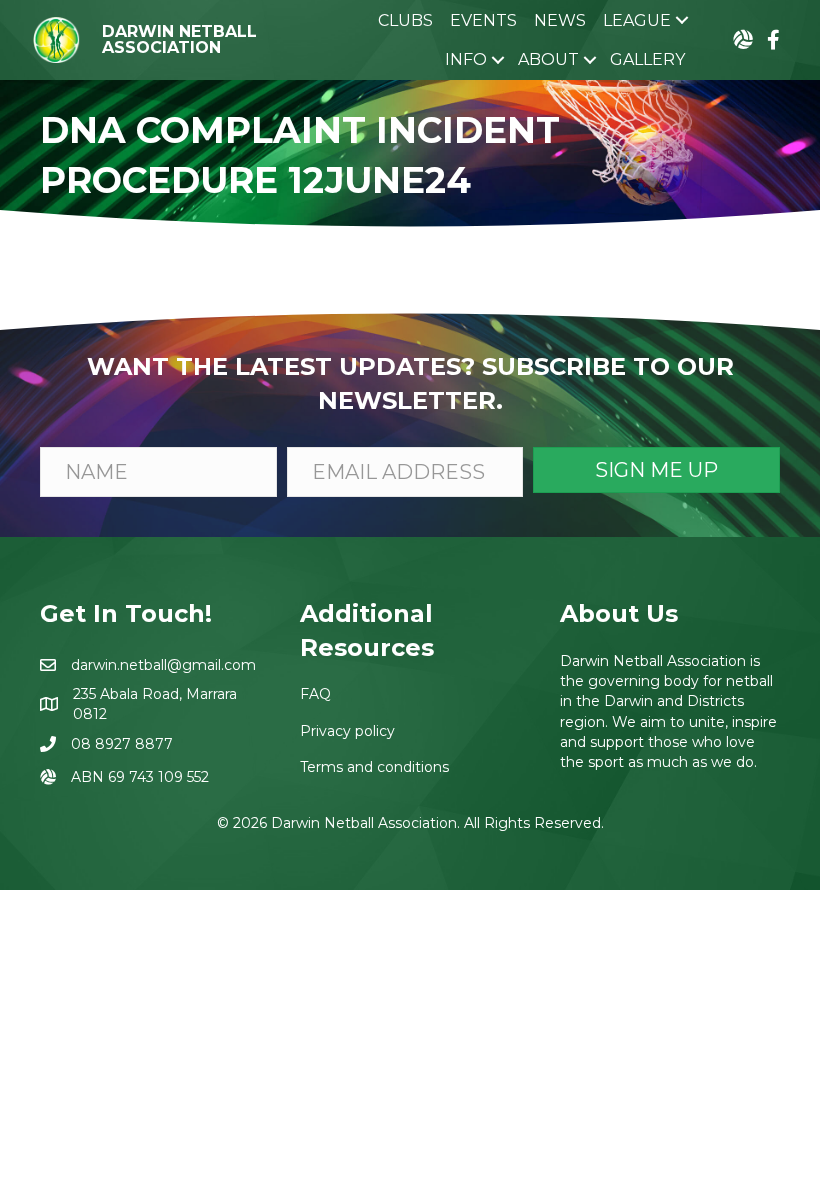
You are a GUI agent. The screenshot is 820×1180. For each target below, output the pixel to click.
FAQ (315, 694)
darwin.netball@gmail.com (163, 665)
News (560, 20)
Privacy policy (347, 731)
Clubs (405, 20)
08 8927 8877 (122, 744)
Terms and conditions (374, 767)
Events (483, 20)
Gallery (647, 59)
